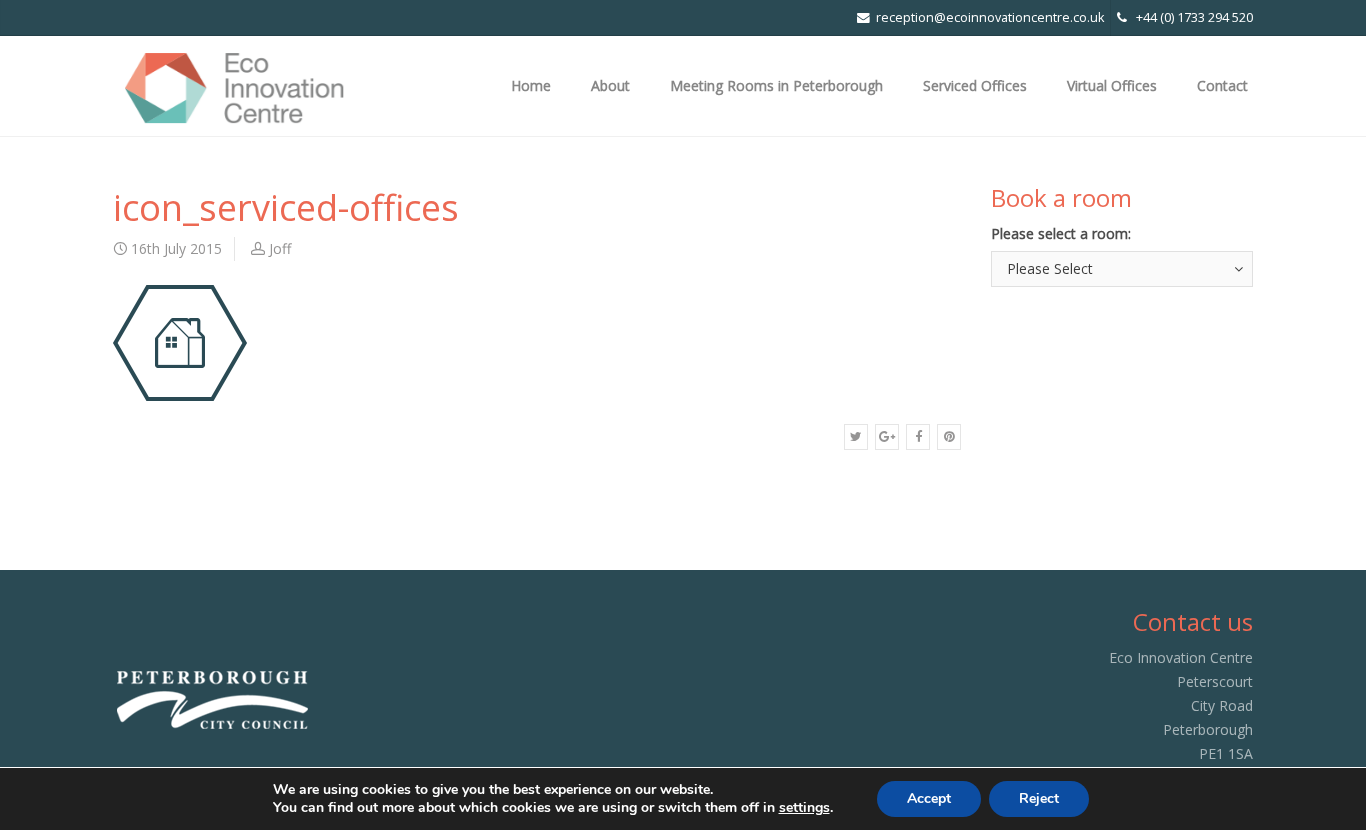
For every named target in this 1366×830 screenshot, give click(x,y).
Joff (280, 248)
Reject (1039, 798)
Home (531, 85)
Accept (929, 798)
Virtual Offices (1112, 85)
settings (804, 808)
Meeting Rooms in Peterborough (776, 85)
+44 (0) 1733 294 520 (1190, 17)
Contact (1222, 85)
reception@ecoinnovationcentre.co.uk (990, 17)
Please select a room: (1061, 233)
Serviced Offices (975, 85)
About (610, 85)
